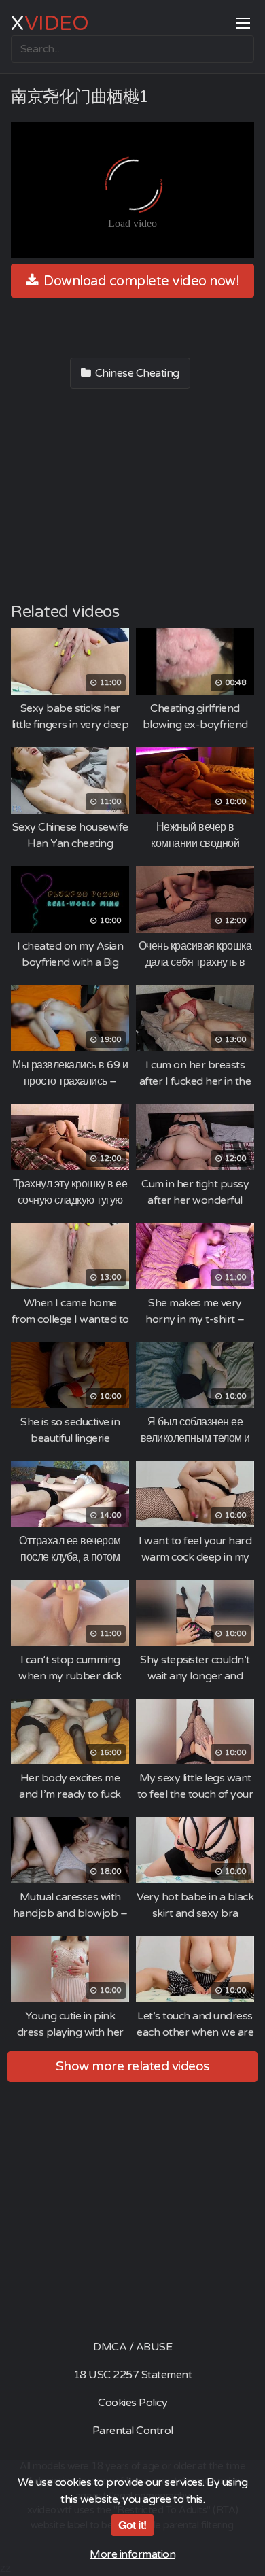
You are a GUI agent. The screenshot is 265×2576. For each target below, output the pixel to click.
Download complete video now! (140, 281)
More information (132, 2554)
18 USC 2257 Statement (133, 2375)
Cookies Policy (132, 2403)
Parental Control (133, 2431)
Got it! (132, 2525)
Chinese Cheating (136, 373)
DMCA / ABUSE (132, 2347)
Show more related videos (133, 2066)
